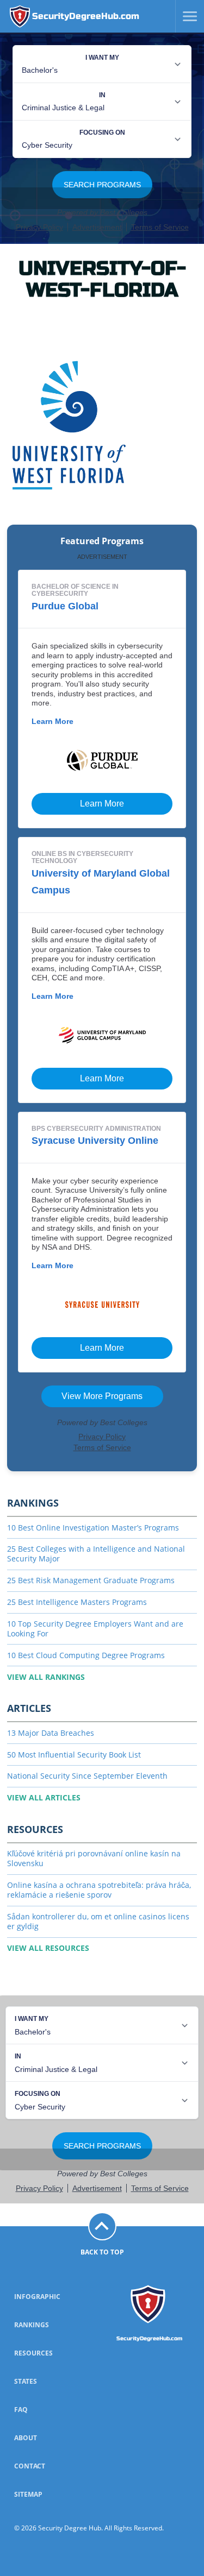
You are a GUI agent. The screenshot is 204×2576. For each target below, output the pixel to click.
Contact (30, 2466)
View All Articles (44, 1797)
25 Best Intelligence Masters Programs (77, 1602)
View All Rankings (46, 1677)
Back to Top (102, 2252)
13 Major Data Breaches (51, 1733)
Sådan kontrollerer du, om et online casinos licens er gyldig (98, 1921)
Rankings (32, 2325)
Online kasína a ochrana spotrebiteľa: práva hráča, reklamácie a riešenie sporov (99, 1890)
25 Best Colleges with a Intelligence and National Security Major (96, 1554)
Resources (33, 2353)
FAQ (21, 2410)
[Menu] (186, 16)
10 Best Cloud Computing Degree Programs (86, 1655)
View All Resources (48, 1948)
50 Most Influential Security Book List (74, 1755)
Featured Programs (102, 541)
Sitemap (28, 2494)
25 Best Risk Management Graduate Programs (91, 1580)
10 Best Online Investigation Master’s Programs (93, 1528)
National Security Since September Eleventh (87, 1776)
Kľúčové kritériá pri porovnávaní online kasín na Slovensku (94, 1858)
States (26, 2381)
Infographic (37, 2297)
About (26, 2438)
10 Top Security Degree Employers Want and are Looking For (95, 1629)
